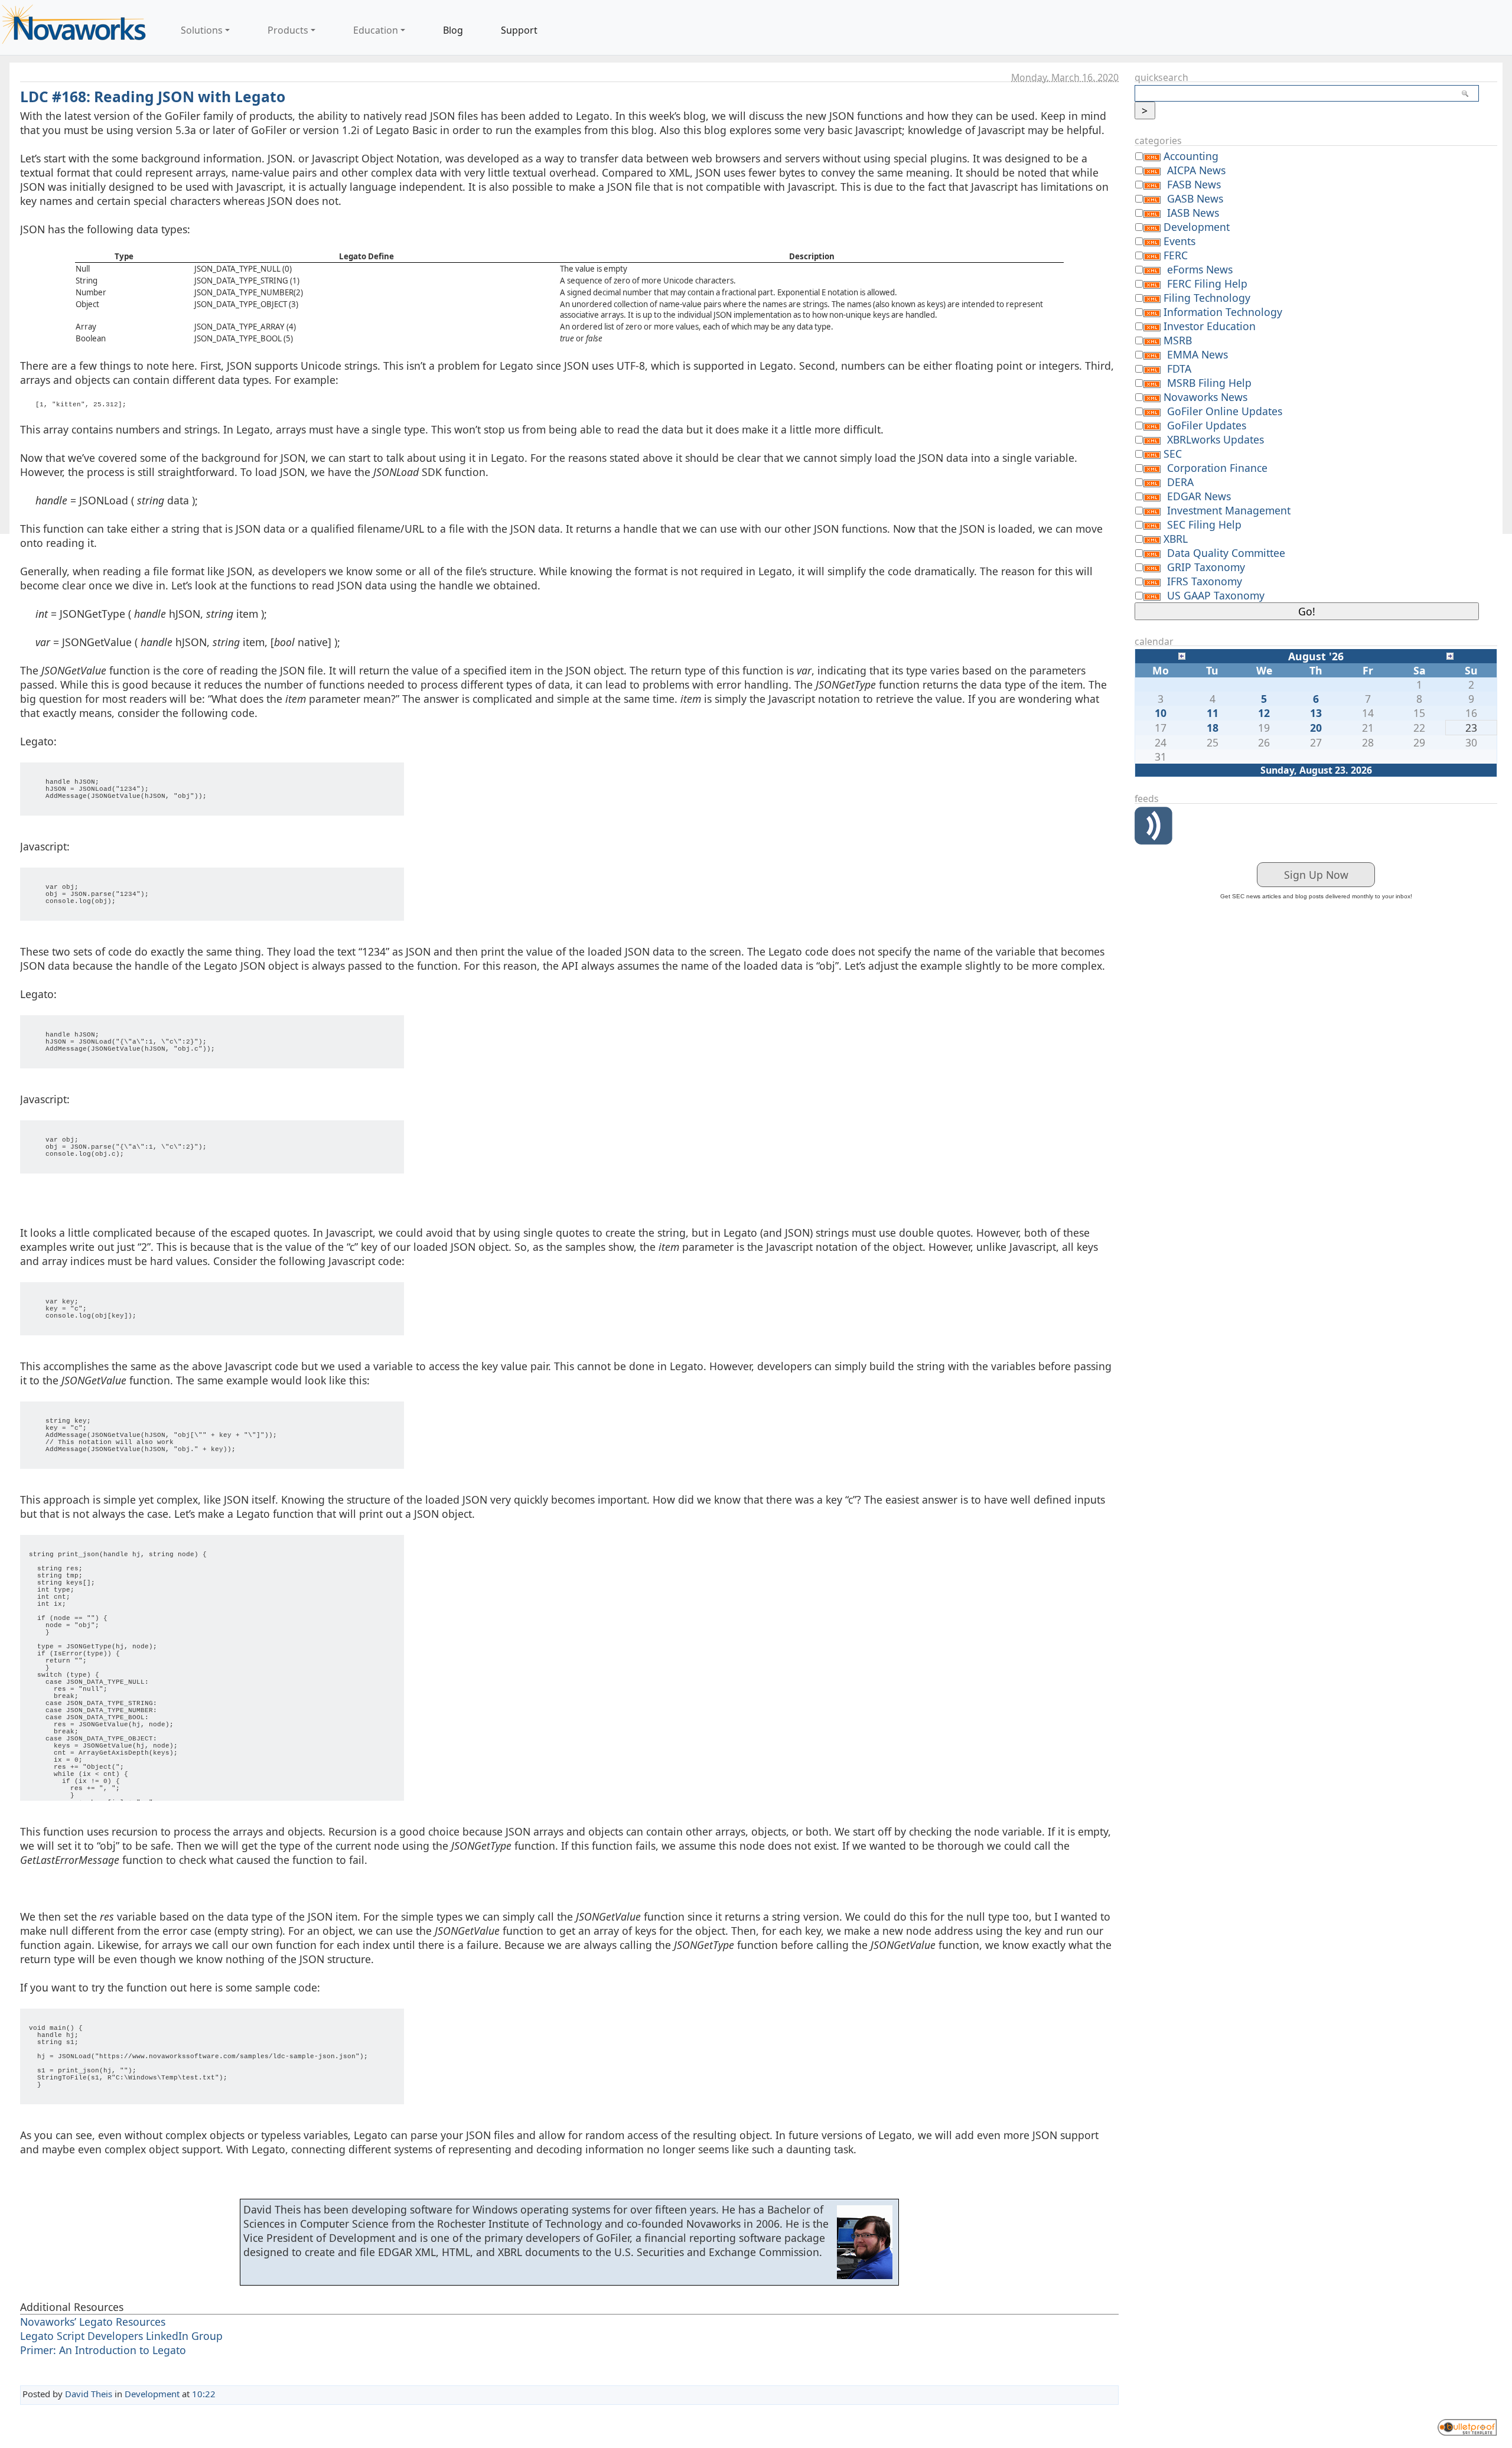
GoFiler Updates (1207, 425)
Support (519, 30)
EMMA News (1197, 354)
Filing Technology (1207, 298)
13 (1316, 713)
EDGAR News (1199, 496)
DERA (1180, 482)
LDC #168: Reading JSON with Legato (153, 97)
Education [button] (376, 30)
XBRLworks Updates (1216, 439)
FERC (1176, 255)
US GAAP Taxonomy (1216, 595)
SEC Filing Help (1204, 524)
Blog (453, 30)
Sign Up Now (1316, 875)
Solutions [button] (202, 30)
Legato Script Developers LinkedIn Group (121, 2336)
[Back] (1182, 655)
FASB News (1194, 184)
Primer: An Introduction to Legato (103, 2350)
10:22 (204, 2394)
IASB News (1193, 213)
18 (1213, 728)
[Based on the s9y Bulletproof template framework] (1467, 2426)
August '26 (1316, 656)
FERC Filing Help (1207, 283)
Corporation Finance (1217, 468)
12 (1264, 713)
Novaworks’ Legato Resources (93, 2322)
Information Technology (1223, 312)
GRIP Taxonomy (1206, 567)
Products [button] (288, 30)
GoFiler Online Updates (1225, 411)
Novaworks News (1205, 397)
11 (1213, 713)
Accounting (1191, 156)
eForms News (1200, 269)
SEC (1173, 454)
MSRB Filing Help (1209, 383)
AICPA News (1196, 170)
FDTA (1179, 369)
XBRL (1176, 539)
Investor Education (1210, 326)
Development (152, 2394)
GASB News (1195, 198)
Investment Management (1229, 510)
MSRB (1178, 340)
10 (1161, 713)
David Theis (89, 2394)
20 (1316, 728)
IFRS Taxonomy (1205, 581)
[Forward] (1450, 655)
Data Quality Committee (1226, 553)
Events (1179, 241)
